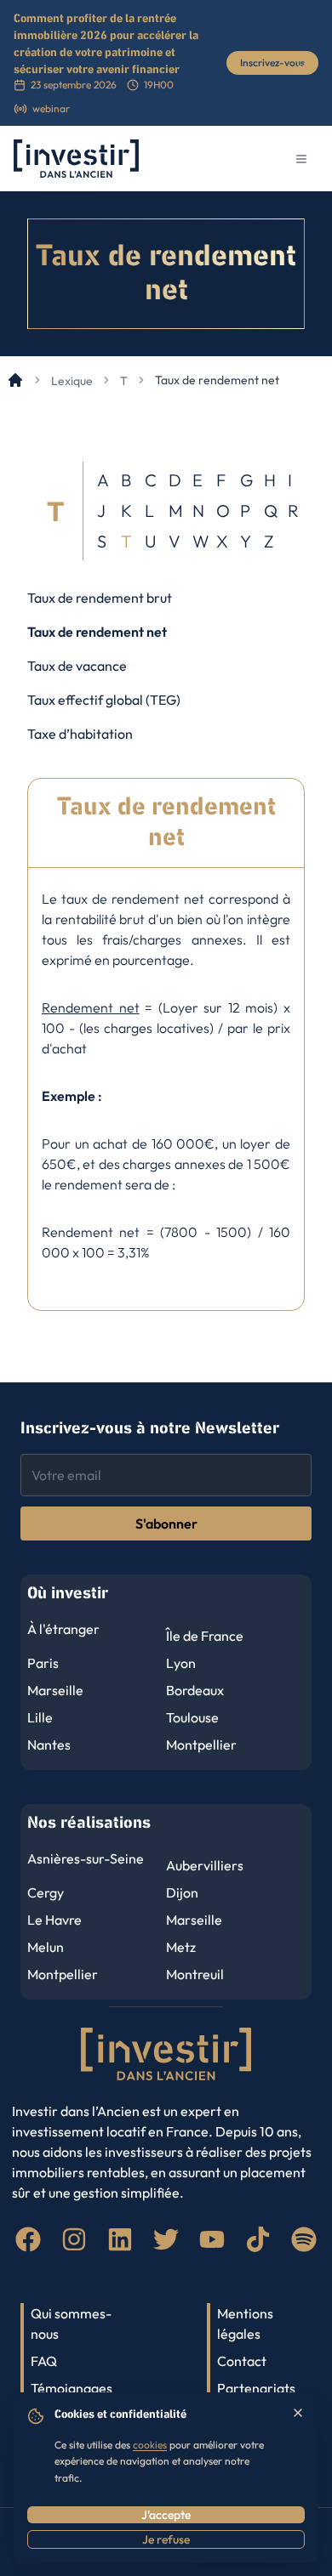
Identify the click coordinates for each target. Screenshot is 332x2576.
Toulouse (192, 1717)
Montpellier (201, 1745)
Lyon (181, 1663)
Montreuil (195, 1974)
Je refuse (166, 2539)
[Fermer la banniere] (301, 68)
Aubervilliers (205, 1865)
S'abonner (166, 1523)
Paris (43, 1663)
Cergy (46, 1892)
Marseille (55, 1690)
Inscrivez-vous (272, 62)
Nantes (49, 1745)
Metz (181, 1947)
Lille (40, 1717)
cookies (150, 2445)
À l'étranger (63, 1629)
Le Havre (54, 1920)
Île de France (205, 1636)
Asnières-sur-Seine (86, 1858)
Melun (46, 1947)
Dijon (182, 1892)
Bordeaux (195, 1690)
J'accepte (166, 2515)
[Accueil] (15, 380)
